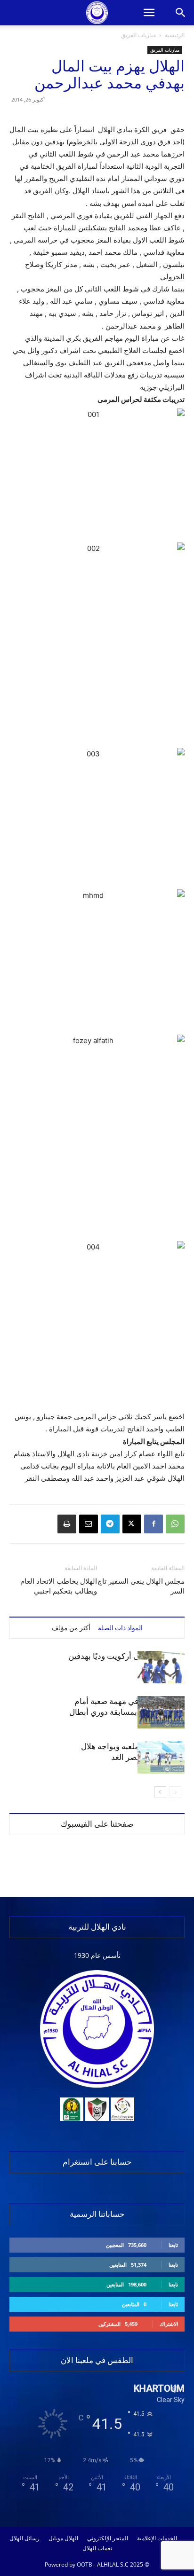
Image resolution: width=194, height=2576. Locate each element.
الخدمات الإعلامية (157, 2538)
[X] (132, 1524)
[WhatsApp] (175, 1524)
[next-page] (160, 1792)
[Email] (89, 1524)
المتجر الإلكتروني (108, 2538)
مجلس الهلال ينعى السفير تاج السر (141, 1586)
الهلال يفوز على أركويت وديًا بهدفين (126, 1656)
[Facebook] (154, 1524)
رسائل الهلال (24, 2538)
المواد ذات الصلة (120, 1628)
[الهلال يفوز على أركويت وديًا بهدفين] (161, 1667)
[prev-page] (175, 1792)
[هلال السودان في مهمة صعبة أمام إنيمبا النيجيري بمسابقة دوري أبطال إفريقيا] (161, 1712)
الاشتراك (169, 2324)
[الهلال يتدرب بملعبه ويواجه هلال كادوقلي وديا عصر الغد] (161, 1757)
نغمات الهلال (97, 2548)
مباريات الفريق (138, 35)
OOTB (85, 2564)
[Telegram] (110, 1524)
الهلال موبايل (63, 2538)
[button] (149, 13)
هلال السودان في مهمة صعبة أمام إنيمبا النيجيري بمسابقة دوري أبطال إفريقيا (127, 1712)
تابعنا (173, 2245)
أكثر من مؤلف (71, 1628)
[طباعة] (67, 1524)
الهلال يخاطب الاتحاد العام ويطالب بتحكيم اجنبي (59, 1586)
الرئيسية (175, 35)
